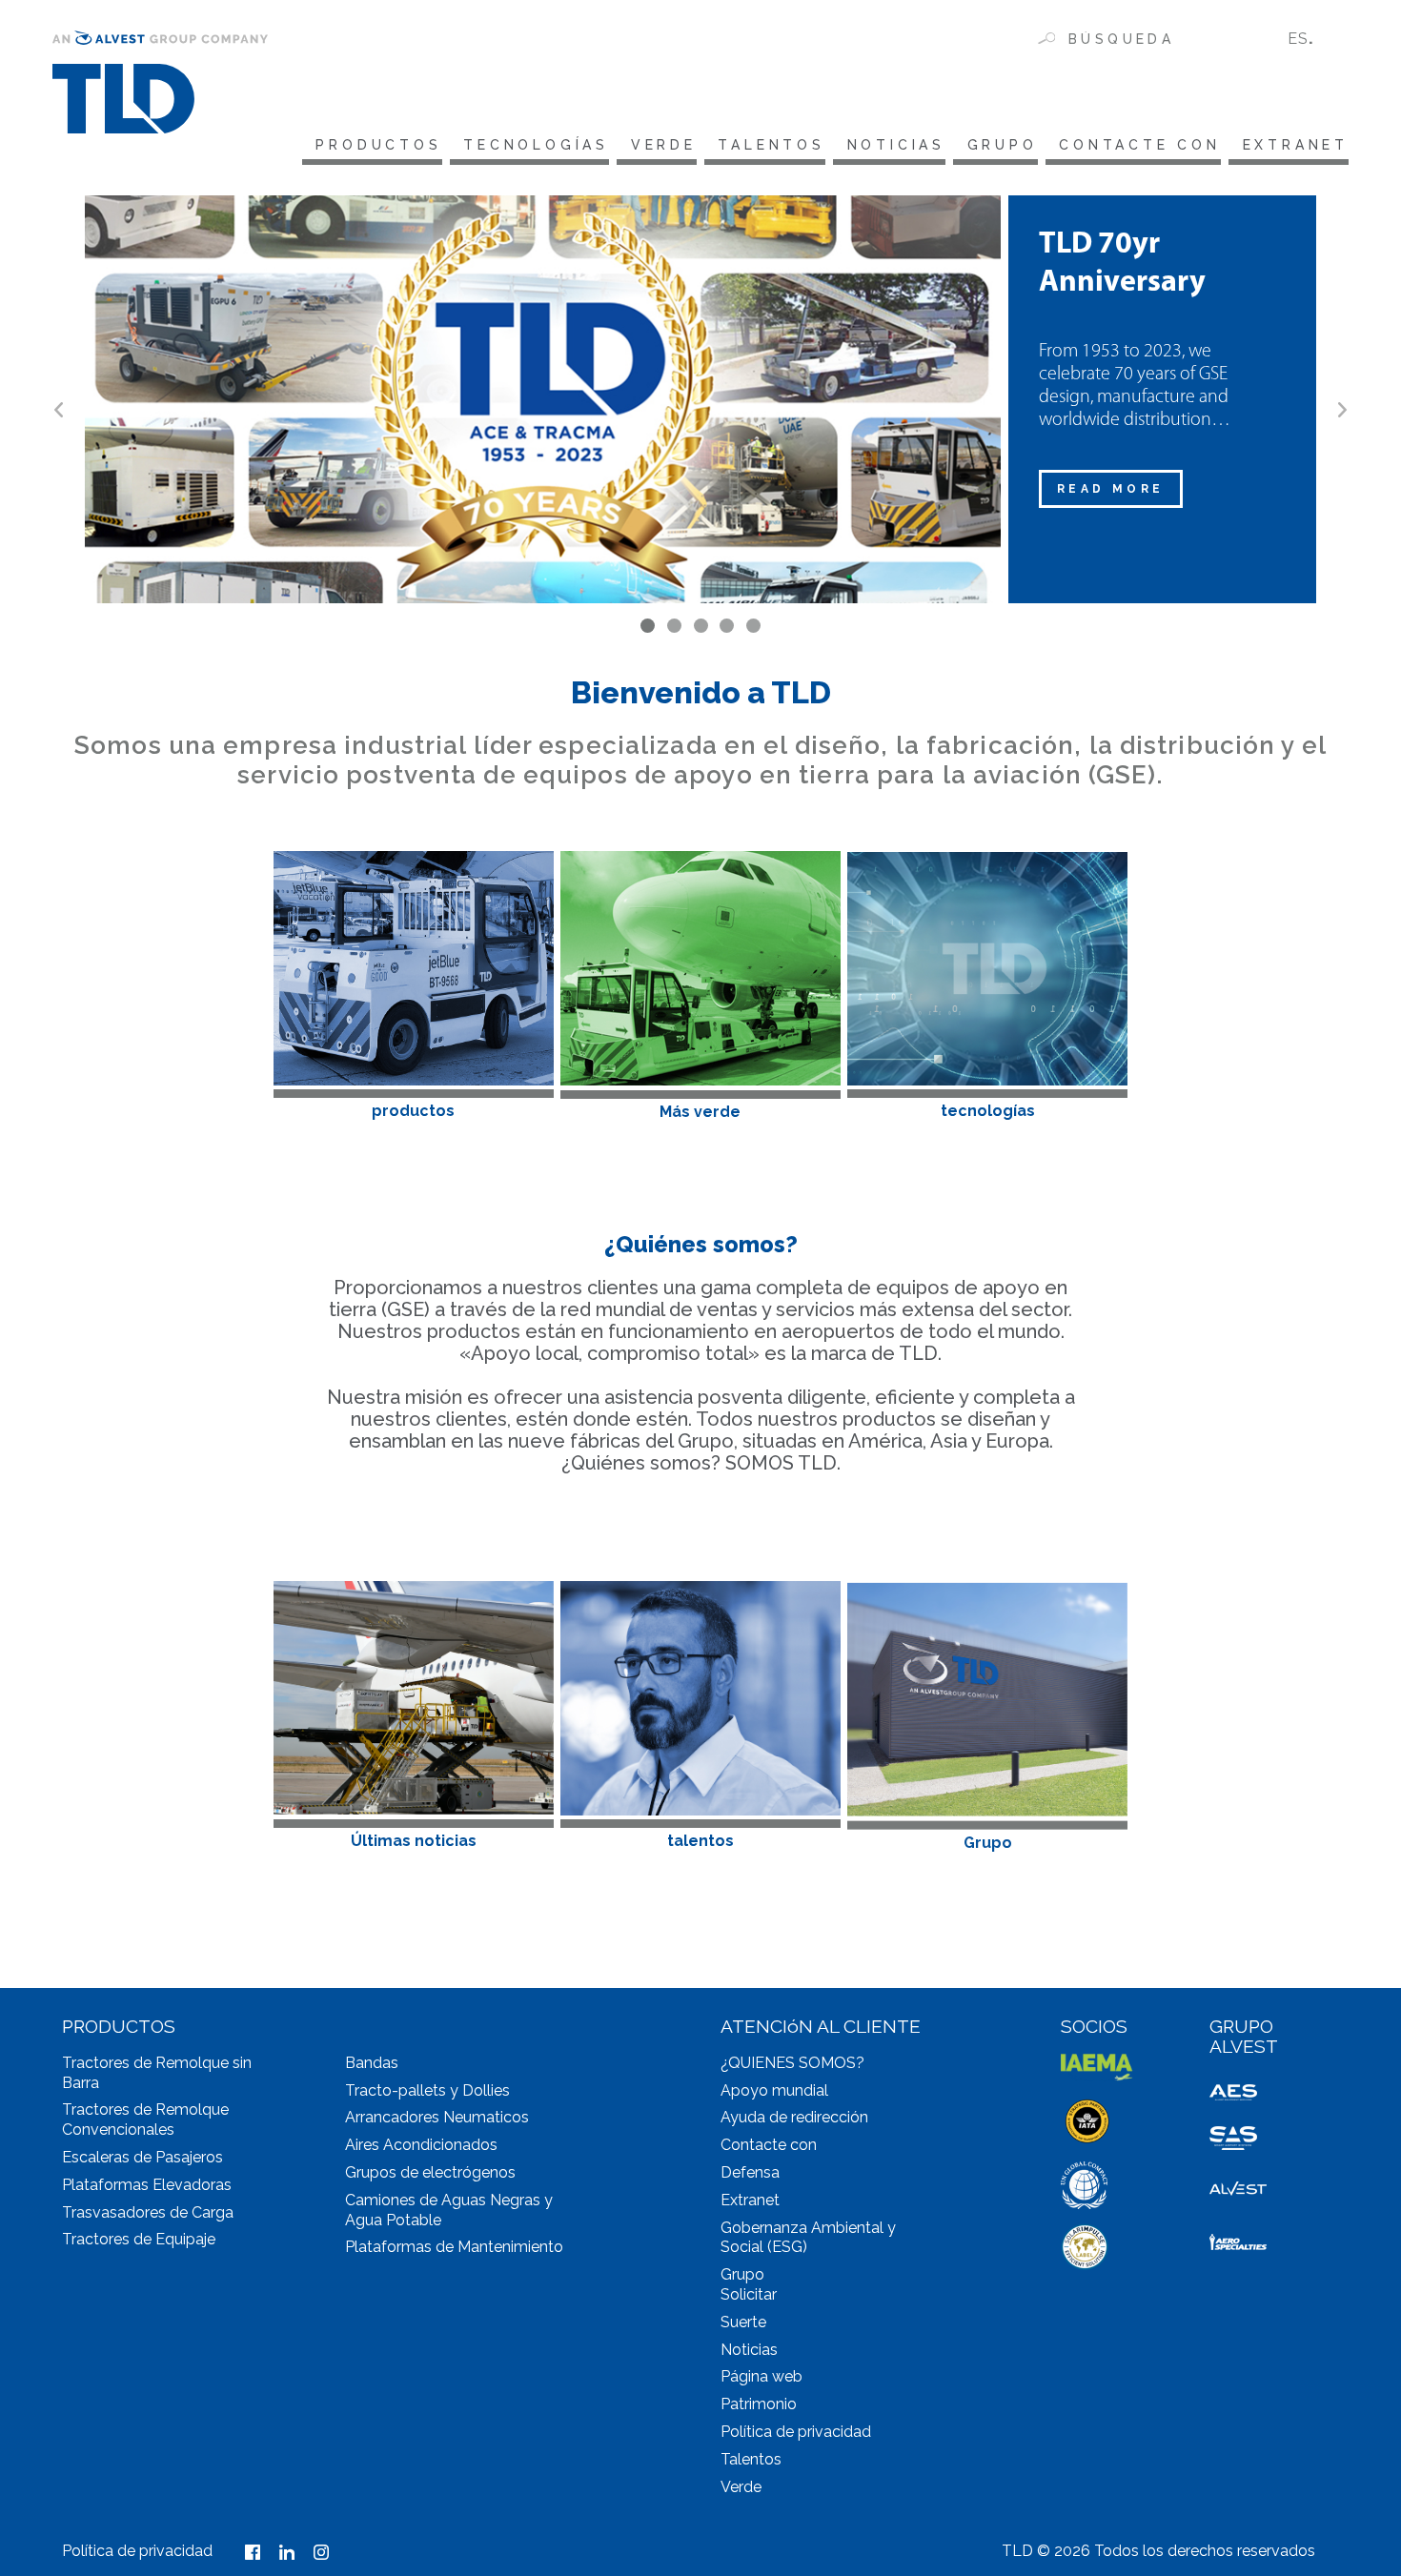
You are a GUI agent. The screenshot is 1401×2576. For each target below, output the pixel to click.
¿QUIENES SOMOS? (792, 2063)
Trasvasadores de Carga (148, 2212)
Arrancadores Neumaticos (437, 2117)
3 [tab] (701, 626)
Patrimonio (759, 2404)
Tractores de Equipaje (139, 2239)
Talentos (771, 145)
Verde (664, 145)
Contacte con (1140, 145)
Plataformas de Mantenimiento (454, 2247)
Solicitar (749, 2294)
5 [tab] (753, 626)
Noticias (896, 145)
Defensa (750, 2172)
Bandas (372, 2063)
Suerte (743, 2322)
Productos (378, 145)
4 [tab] (727, 626)
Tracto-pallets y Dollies (427, 2090)
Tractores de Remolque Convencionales (145, 2120)
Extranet (1296, 145)
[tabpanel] (700, 399)
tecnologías (536, 145)
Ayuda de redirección (794, 2117)
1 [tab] (648, 626)
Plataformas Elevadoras (147, 2185)
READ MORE (1111, 489)
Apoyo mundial (774, 2090)
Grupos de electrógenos (430, 2172)
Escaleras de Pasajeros (142, 2157)
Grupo (1003, 145)
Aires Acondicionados (421, 2145)
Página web (761, 2376)
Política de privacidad (796, 2432)
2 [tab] (674, 626)
